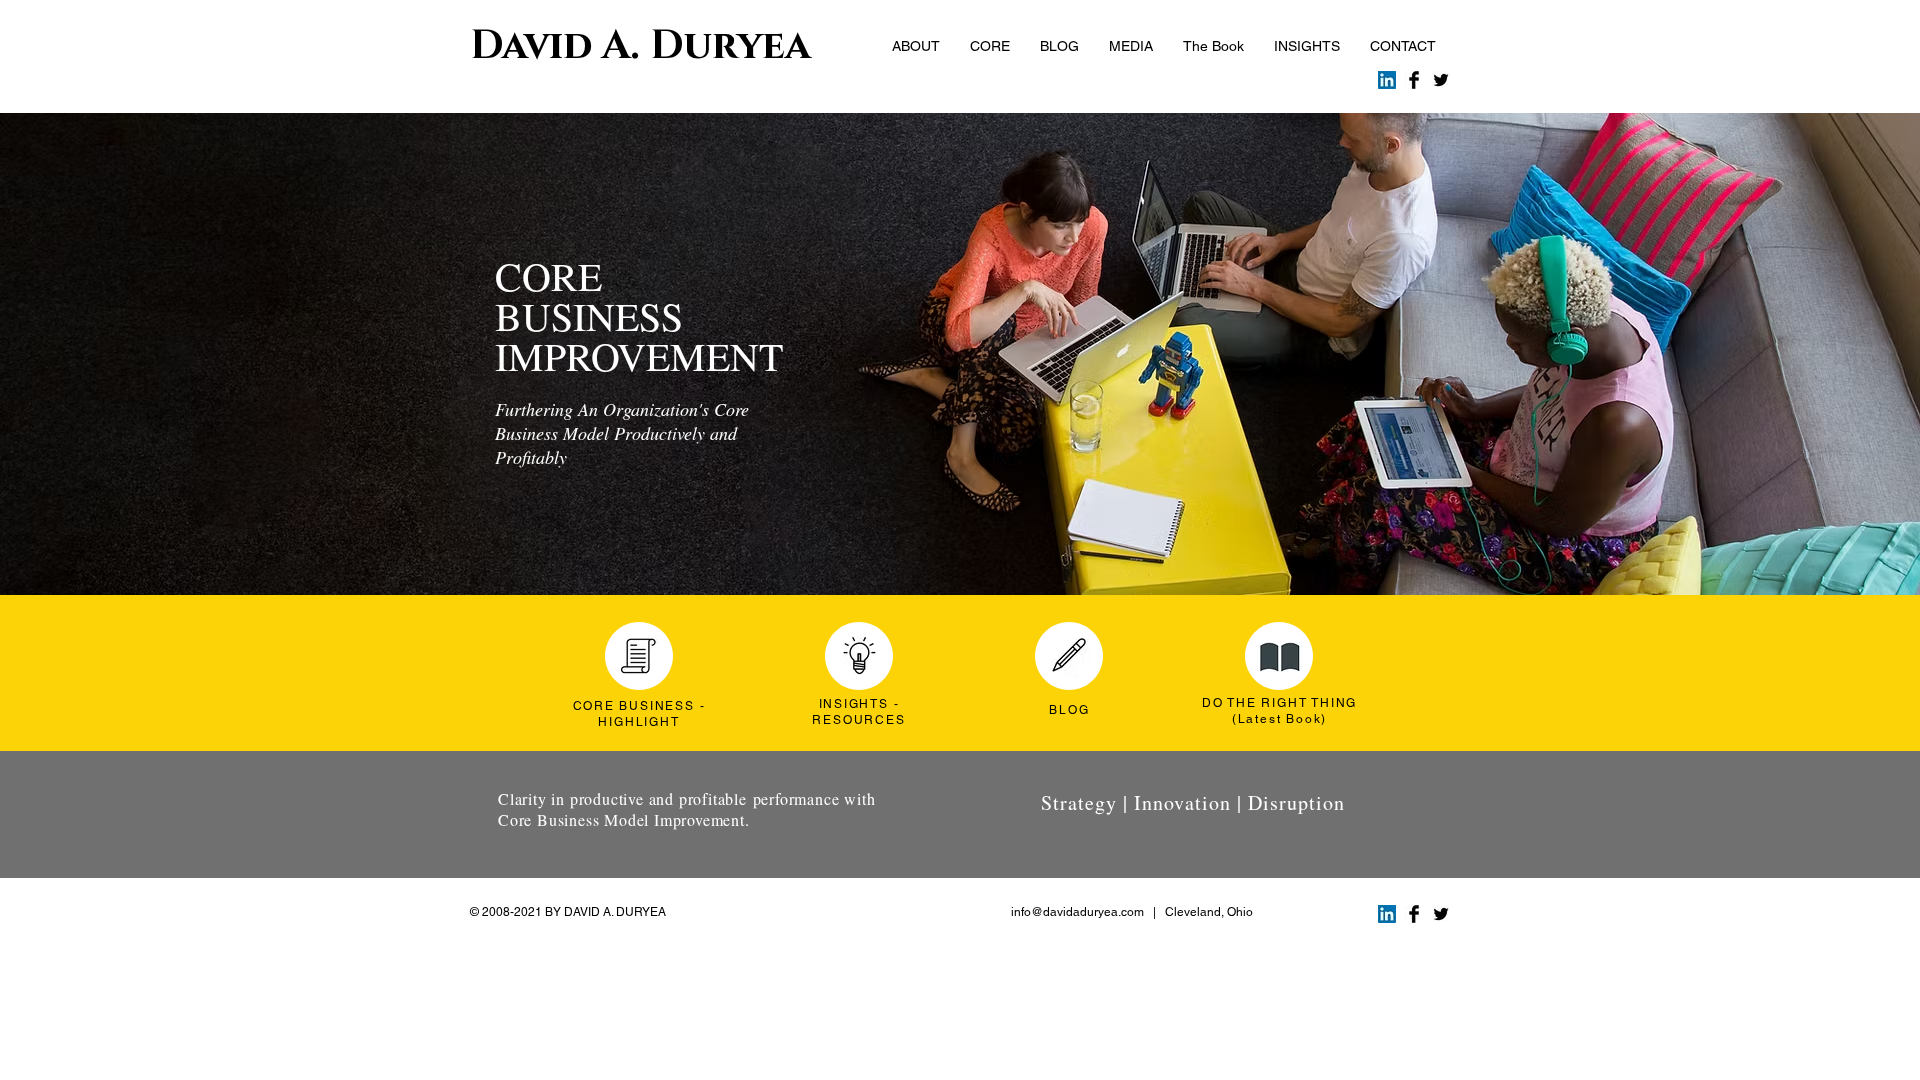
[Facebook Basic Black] (1414, 80)
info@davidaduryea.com (1077, 912)
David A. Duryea (640, 46)
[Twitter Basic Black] (1441, 80)
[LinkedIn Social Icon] (1387, 80)
